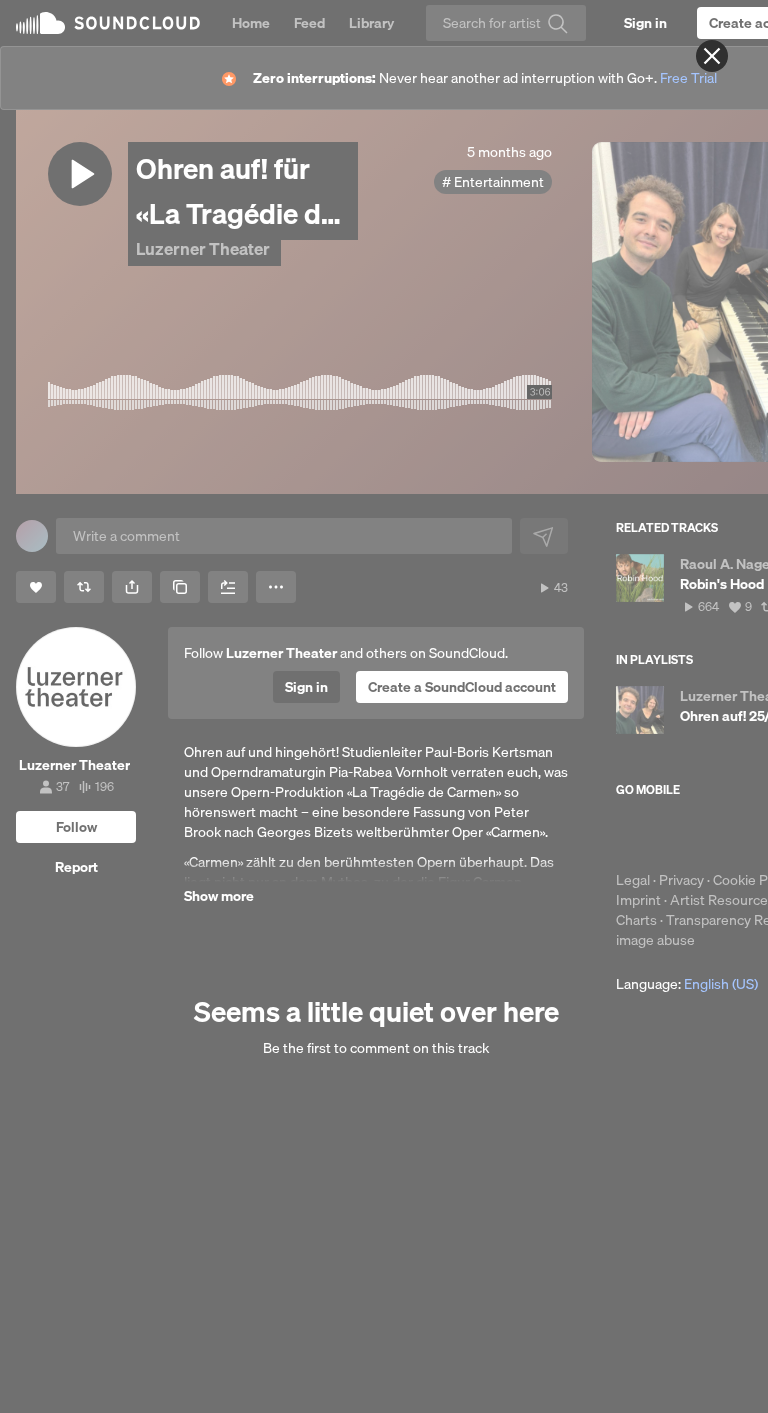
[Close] (712, 56)
